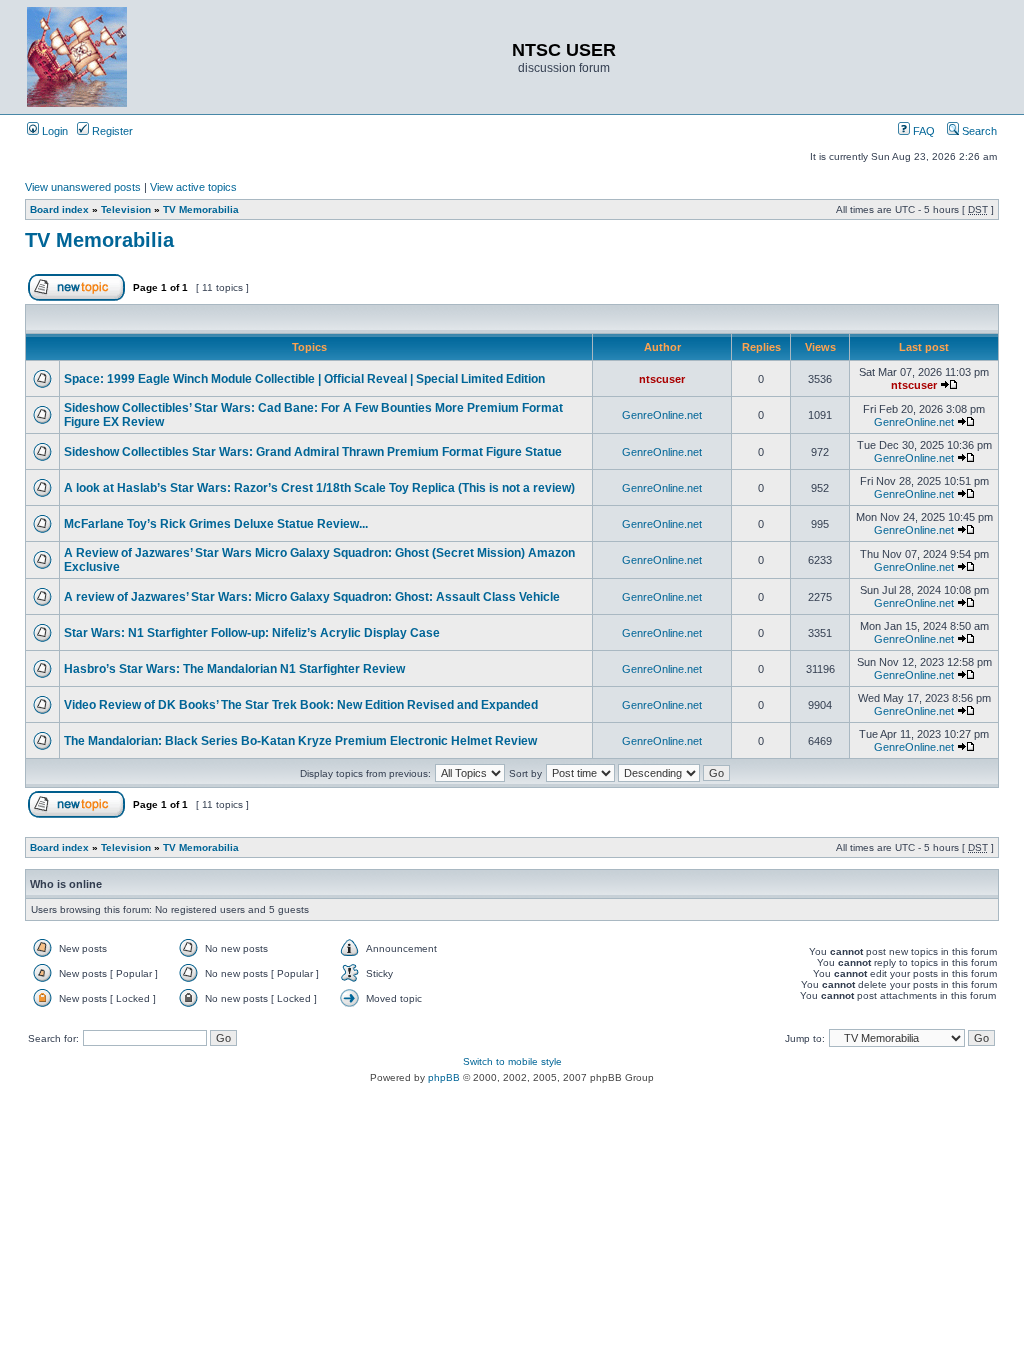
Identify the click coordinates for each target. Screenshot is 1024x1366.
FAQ (922, 131)
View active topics (193, 187)
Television (126, 209)
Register (111, 131)
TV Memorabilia (201, 209)
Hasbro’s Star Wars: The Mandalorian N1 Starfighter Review (234, 669)
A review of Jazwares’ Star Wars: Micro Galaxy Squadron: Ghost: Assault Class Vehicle (312, 597)
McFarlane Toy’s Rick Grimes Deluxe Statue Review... (216, 524)
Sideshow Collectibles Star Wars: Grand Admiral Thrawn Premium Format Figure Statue (313, 452)
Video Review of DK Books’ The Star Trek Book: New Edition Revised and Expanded (301, 705)
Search (978, 131)
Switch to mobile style (512, 1061)
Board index (59, 209)
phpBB (444, 1077)
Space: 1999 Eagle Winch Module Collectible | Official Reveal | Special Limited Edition (304, 379)
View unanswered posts (83, 187)
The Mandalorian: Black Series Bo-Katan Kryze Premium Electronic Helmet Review (300, 741)
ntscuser (662, 379)
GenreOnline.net (662, 415)
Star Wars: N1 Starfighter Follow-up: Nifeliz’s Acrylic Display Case (252, 633)
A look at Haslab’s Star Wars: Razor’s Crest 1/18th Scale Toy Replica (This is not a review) (319, 488)
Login (53, 131)
